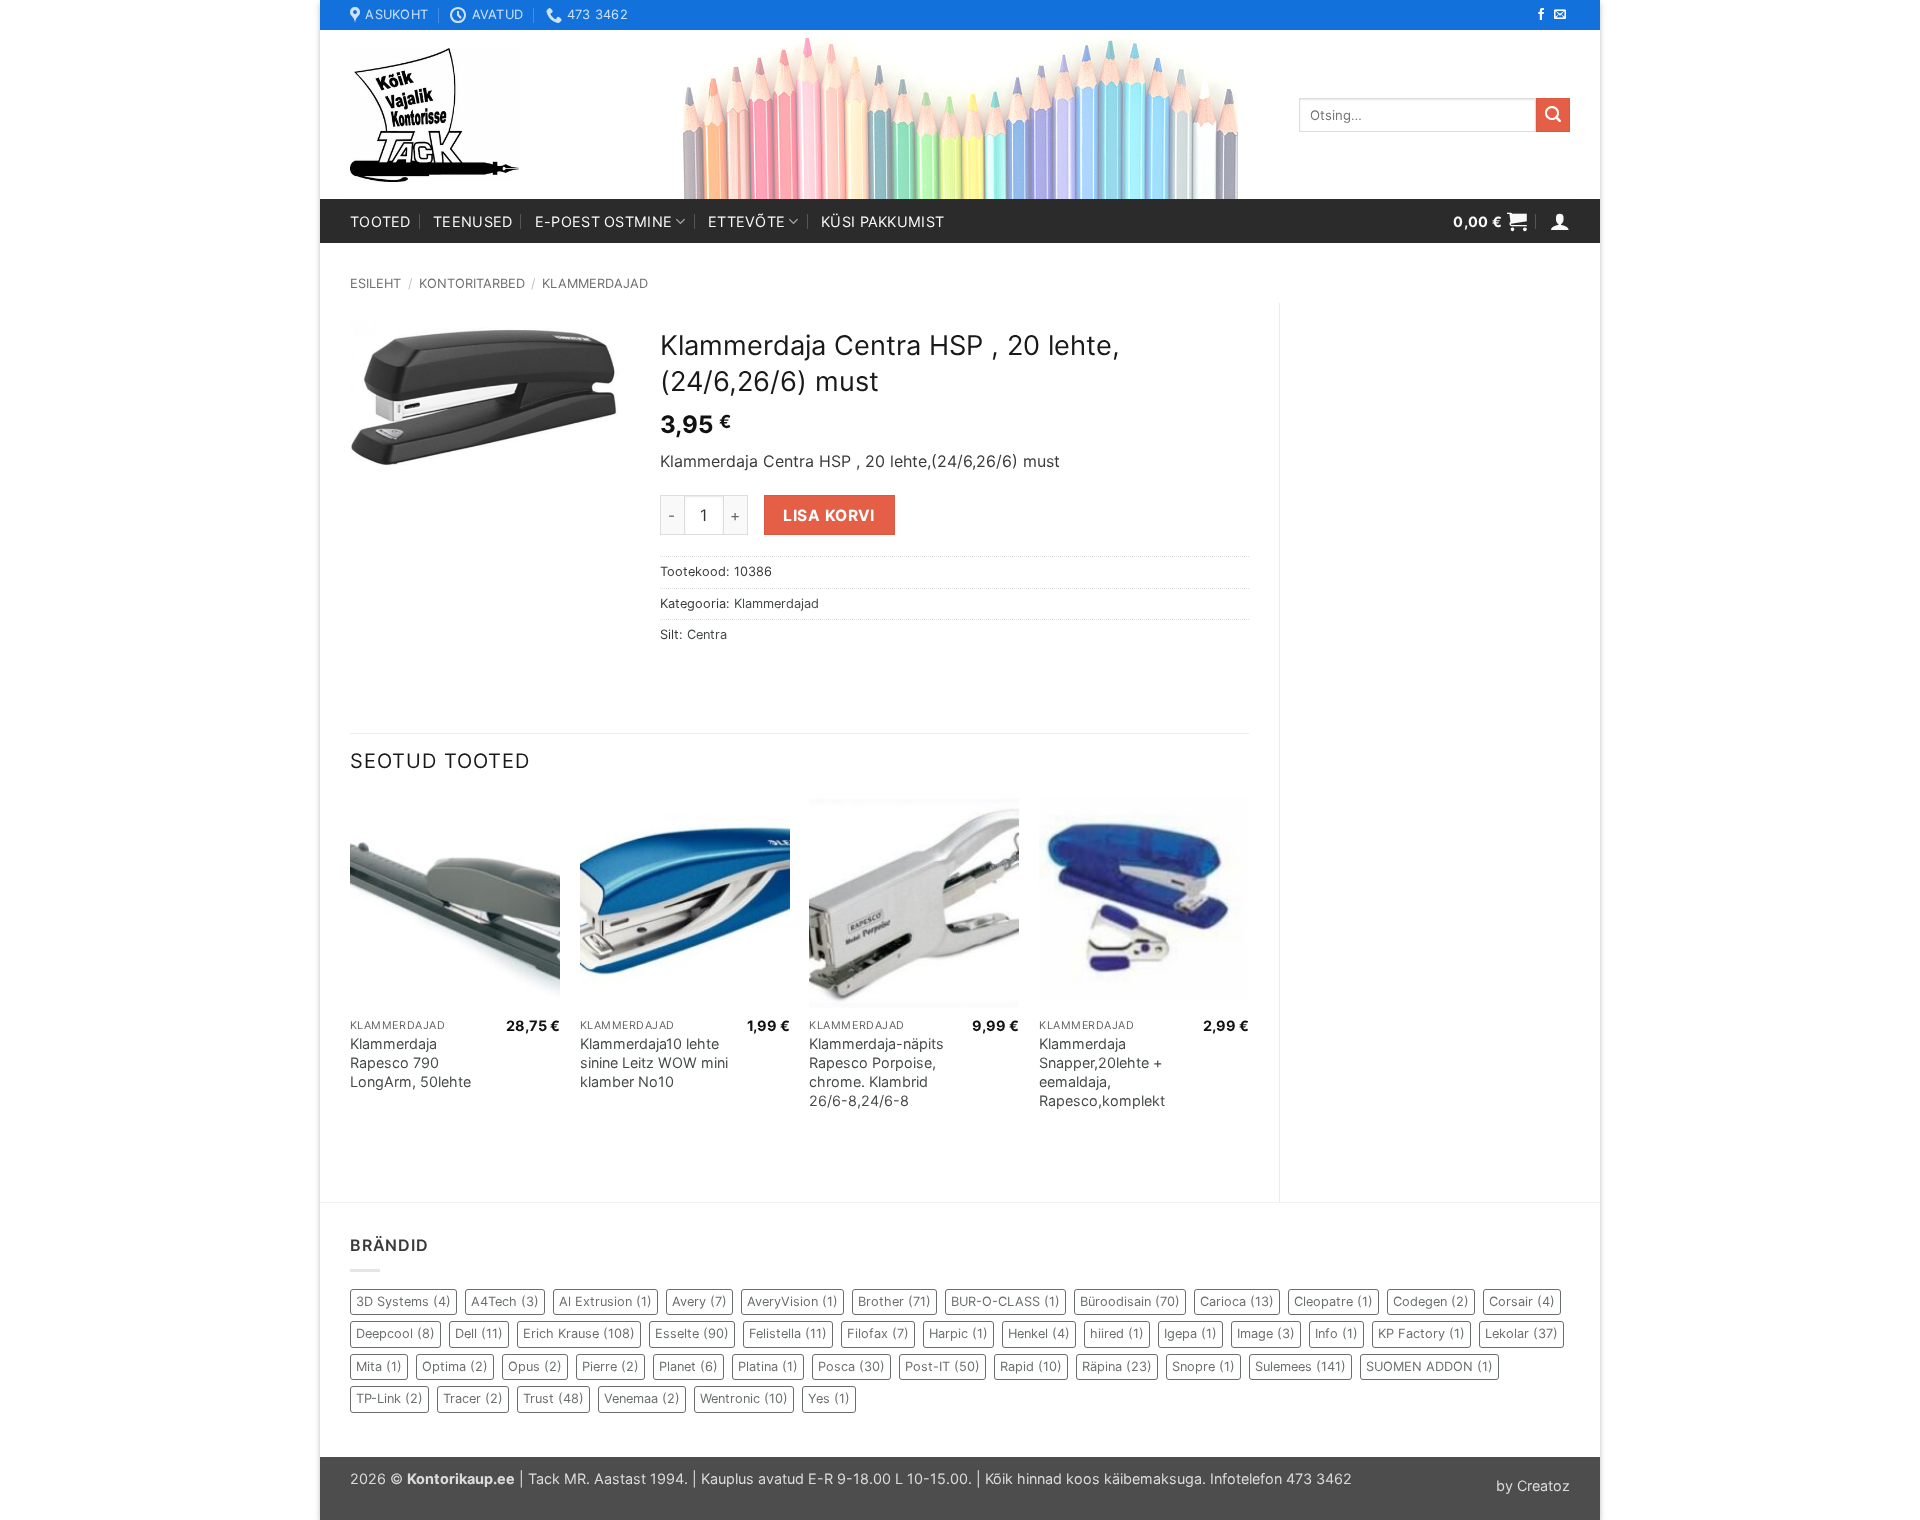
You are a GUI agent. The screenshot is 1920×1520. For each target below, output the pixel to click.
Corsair (1522, 1301)
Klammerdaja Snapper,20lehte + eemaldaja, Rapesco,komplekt (1102, 1071)
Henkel (1039, 1333)
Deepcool (395, 1333)
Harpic (958, 1333)
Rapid (1031, 1366)
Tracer (473, 1398)
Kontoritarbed (472, 283)
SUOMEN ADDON (1429, 1366)
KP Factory (1421, 1333)
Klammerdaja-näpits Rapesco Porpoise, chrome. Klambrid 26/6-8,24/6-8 (876, 1071)
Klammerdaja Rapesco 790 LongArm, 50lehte (410, 1062)
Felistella (788, 1333)
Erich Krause (579, 1333)
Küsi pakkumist (882, 221)
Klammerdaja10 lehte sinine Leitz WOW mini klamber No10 (654, 1062)
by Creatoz (1533, 1485)
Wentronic (744, 1398)
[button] (1490, 221)
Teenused (472, 221)
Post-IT (942, 1366)
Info (1336, 1333)
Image (1266, 1333)
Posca (851, 1366)
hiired (1117, 1333)
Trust (553, 1398)
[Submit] (1553, 115)
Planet (688, 1366)
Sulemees (1300, 1366)
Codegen (1431, 1301)
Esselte (692, 1333)
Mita (379, 1366)
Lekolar (1521, 1333)
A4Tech (505, 1301)
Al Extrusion (605, 1301)
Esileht (375, 283)
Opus (535, 1366)
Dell (479, 1333)
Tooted (380, 221)
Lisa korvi (829, 515)
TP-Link (389, 1398)
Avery (699, 1301)
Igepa (1190, 1333)
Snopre (1203, 1366)
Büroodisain (1130, 1301)
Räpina (1117, 1366)
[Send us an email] (1560, 15)
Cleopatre (1333, 1301)
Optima (455, 1366)
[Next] (1248, 982)
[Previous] (351, 982)
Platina (768, 1366)
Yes (829, 1398)
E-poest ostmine (603, 221)
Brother (894, 1301)
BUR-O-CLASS (1005, 1301)
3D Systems (403, 1301)
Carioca (1237, 1301)
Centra (707, 634)
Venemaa (642, 1398)
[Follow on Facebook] (1541, 15)
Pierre (610, 1366)
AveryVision (792, 1301)
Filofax (878, 1333)
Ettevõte (746, 221)
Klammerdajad (595, 283)
